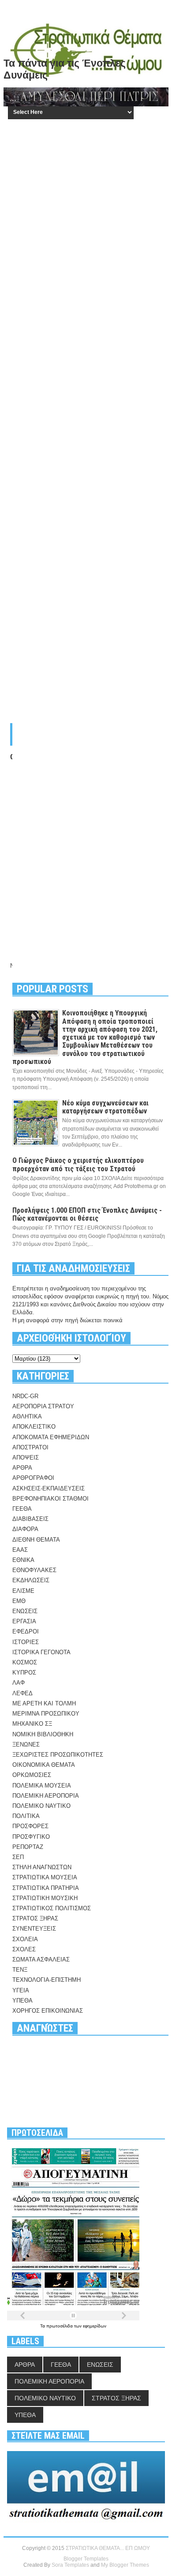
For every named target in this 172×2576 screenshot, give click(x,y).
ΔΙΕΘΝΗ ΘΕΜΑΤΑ (36, 1540)
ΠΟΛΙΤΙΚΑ (26, 1816)
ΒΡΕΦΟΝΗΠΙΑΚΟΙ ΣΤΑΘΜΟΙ (50, 1499)
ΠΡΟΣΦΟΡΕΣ (30, 1826)
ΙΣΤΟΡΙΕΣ (26, 1642)
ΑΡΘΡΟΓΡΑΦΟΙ (33, 1478)
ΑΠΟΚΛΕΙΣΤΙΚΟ (34, 1427)
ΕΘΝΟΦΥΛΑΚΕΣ (34, 1570)
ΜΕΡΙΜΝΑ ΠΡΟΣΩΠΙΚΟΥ (46, 1714)
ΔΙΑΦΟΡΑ (25, 1529)
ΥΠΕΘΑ (22, 2001)
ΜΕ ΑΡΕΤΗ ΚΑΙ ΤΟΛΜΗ (44, 1703)
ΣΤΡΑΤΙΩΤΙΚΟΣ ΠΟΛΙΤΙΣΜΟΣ (52, 1908)
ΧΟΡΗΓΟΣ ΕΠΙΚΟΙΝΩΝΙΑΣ (48, 2011)
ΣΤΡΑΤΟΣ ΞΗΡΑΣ (35, 1918)
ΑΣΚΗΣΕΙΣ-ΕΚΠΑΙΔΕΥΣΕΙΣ (49, 1488)
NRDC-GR (25, 1396)
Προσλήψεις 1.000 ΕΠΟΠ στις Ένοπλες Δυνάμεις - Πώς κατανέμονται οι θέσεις (87, 1214)
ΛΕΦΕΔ (22, 1693)
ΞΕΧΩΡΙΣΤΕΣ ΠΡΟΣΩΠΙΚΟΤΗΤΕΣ (58, 1755)
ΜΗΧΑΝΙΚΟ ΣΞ (32, 1724)
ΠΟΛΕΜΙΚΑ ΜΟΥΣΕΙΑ (42, 1786)
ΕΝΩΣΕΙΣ (25, 1611)
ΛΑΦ (19, 1683)
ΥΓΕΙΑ (21, 1990)
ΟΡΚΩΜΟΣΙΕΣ (32, 1775)
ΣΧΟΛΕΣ (24, 1949)
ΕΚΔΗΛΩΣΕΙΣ (31, 1580)
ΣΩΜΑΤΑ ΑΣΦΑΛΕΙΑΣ (41, 1959)
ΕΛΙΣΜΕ (23, 1591)
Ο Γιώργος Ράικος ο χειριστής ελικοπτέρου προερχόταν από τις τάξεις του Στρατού (78, 1164)
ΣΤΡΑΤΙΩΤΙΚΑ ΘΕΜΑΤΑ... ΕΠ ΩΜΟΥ (108, 2548)
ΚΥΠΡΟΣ (24, 1673)
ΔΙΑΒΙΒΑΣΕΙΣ (30, 1519)
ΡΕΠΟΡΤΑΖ (28, 1847)
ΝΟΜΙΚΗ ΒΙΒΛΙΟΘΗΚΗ (43, 1734)
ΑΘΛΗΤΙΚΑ (27, 1416)
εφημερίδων (95, 2326)
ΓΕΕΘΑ (22, 1509)
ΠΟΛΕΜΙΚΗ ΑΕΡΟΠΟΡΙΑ (46, 1796)
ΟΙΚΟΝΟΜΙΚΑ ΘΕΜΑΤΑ (44, 1765)
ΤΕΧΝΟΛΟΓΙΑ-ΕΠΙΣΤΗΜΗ (47, 1980)
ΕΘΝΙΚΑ (23, 1560)
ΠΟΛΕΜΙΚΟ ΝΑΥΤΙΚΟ (41, 1806)
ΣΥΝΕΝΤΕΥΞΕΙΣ (34, 1929)
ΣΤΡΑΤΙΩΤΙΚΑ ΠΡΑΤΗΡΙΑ (46, 1888)
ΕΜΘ (19, 1601)
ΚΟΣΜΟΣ (25, 1662)
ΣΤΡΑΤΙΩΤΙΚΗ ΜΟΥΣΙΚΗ (45, 1898)
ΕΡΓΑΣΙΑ (24, 1621)
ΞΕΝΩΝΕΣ (26, 1744)
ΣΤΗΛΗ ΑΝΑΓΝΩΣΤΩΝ (42, 1867)
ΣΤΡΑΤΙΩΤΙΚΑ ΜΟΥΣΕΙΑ (45, 1877)
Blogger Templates (86, 2559)
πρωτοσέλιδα (60, 2326)
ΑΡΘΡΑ (22, 1468)
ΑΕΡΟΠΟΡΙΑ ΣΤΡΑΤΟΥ (43, 1406)
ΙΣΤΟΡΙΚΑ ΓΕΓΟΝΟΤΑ (41, 1652)
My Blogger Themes (125, 2565)
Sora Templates (70, 2565)
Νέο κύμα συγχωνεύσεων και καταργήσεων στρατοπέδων (105, 1107)
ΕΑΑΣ (20, 1550)
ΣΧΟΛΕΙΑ (25, 1939)
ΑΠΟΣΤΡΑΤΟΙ (30, 1447)
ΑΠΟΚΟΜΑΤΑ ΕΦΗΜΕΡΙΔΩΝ (51, 1437)
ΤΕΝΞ (20, 1970)
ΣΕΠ (18, 1857)
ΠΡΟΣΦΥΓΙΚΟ (31, 1837)
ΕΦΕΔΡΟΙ (26, 1631)
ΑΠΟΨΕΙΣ (26, 1458)
